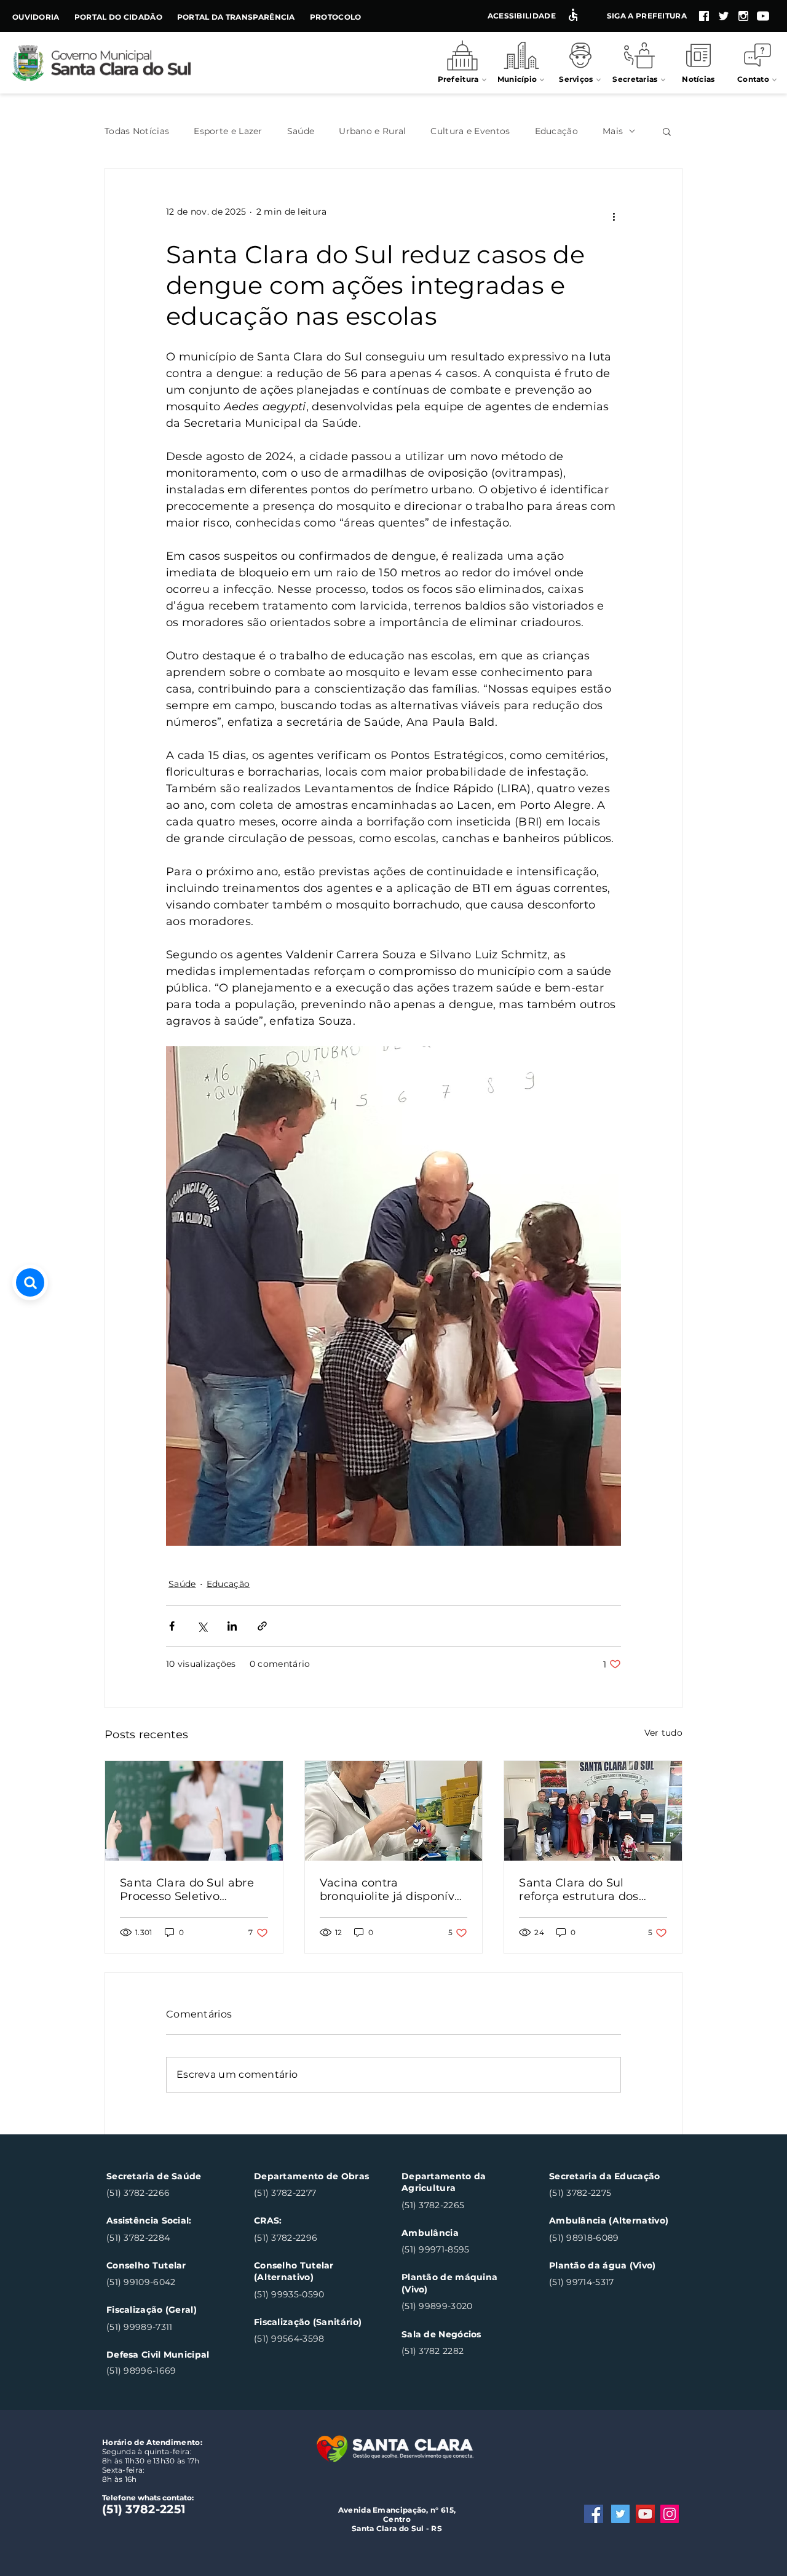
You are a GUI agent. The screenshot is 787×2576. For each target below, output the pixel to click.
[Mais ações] (614, 217)
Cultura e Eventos (470, 131)
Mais (613, 131)
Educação (556, 131)
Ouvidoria (36, 17)
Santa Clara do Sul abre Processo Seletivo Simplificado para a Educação (187, 1890)
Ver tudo (663, 1733)
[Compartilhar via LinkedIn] (232, 1626)
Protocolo (336, 17)
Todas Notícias (137, 131)
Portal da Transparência (236, 17)
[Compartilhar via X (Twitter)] (202, 1626)
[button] (667, 131)
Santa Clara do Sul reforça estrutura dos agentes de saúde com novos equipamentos (584, 1890)
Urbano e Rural (372, 131)
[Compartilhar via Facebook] (172, 1626)
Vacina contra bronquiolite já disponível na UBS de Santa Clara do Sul (393, 1890)
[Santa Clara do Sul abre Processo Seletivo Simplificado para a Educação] (194, 1811)
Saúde (301, 131)
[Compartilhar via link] (262, 1626)
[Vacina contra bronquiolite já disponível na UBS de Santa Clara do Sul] (394, 1811)
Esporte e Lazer (228, 131)
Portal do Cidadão (118, 17)
